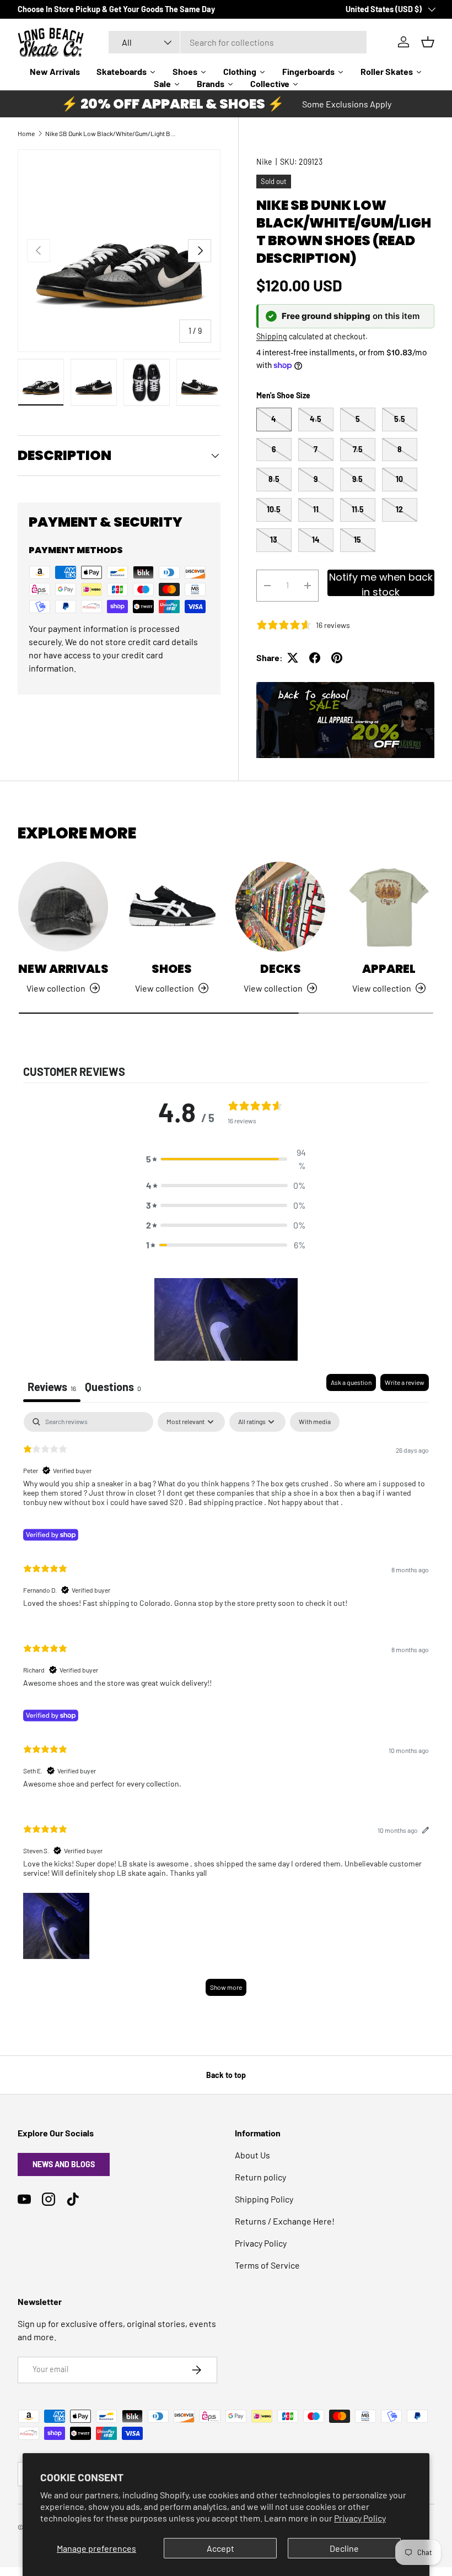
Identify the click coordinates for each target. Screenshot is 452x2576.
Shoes (172, 969)
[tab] (113, 1388)
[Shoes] (172, 907)
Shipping (272, 336)
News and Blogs (64, 2164)
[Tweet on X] (293, 658)
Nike (264, 162)
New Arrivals (63, 969)
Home (26, 133)
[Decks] (280, 907)
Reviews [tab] (52, 1387)
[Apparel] (389, 907)
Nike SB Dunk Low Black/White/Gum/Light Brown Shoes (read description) (111, 133)
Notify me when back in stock (381, 583)
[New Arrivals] (63, 907)
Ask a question (351, 1382)
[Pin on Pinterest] (337, 658)
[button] (226, 1159)
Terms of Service (267, 2265)
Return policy (260, 2177)
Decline (344, 2548)
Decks (281, 969)
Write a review (405, 1382)
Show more (226, 1987)
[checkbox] (315, 1422)
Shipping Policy (264, 2199)
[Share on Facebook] (315, 658)
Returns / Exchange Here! (285, 2221)
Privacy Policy (360, 2518)
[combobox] (238, 42)
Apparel (389, 969)
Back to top (226, 2075)
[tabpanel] (226, 1709)
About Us (252, 2155)
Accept (220, 2548)
